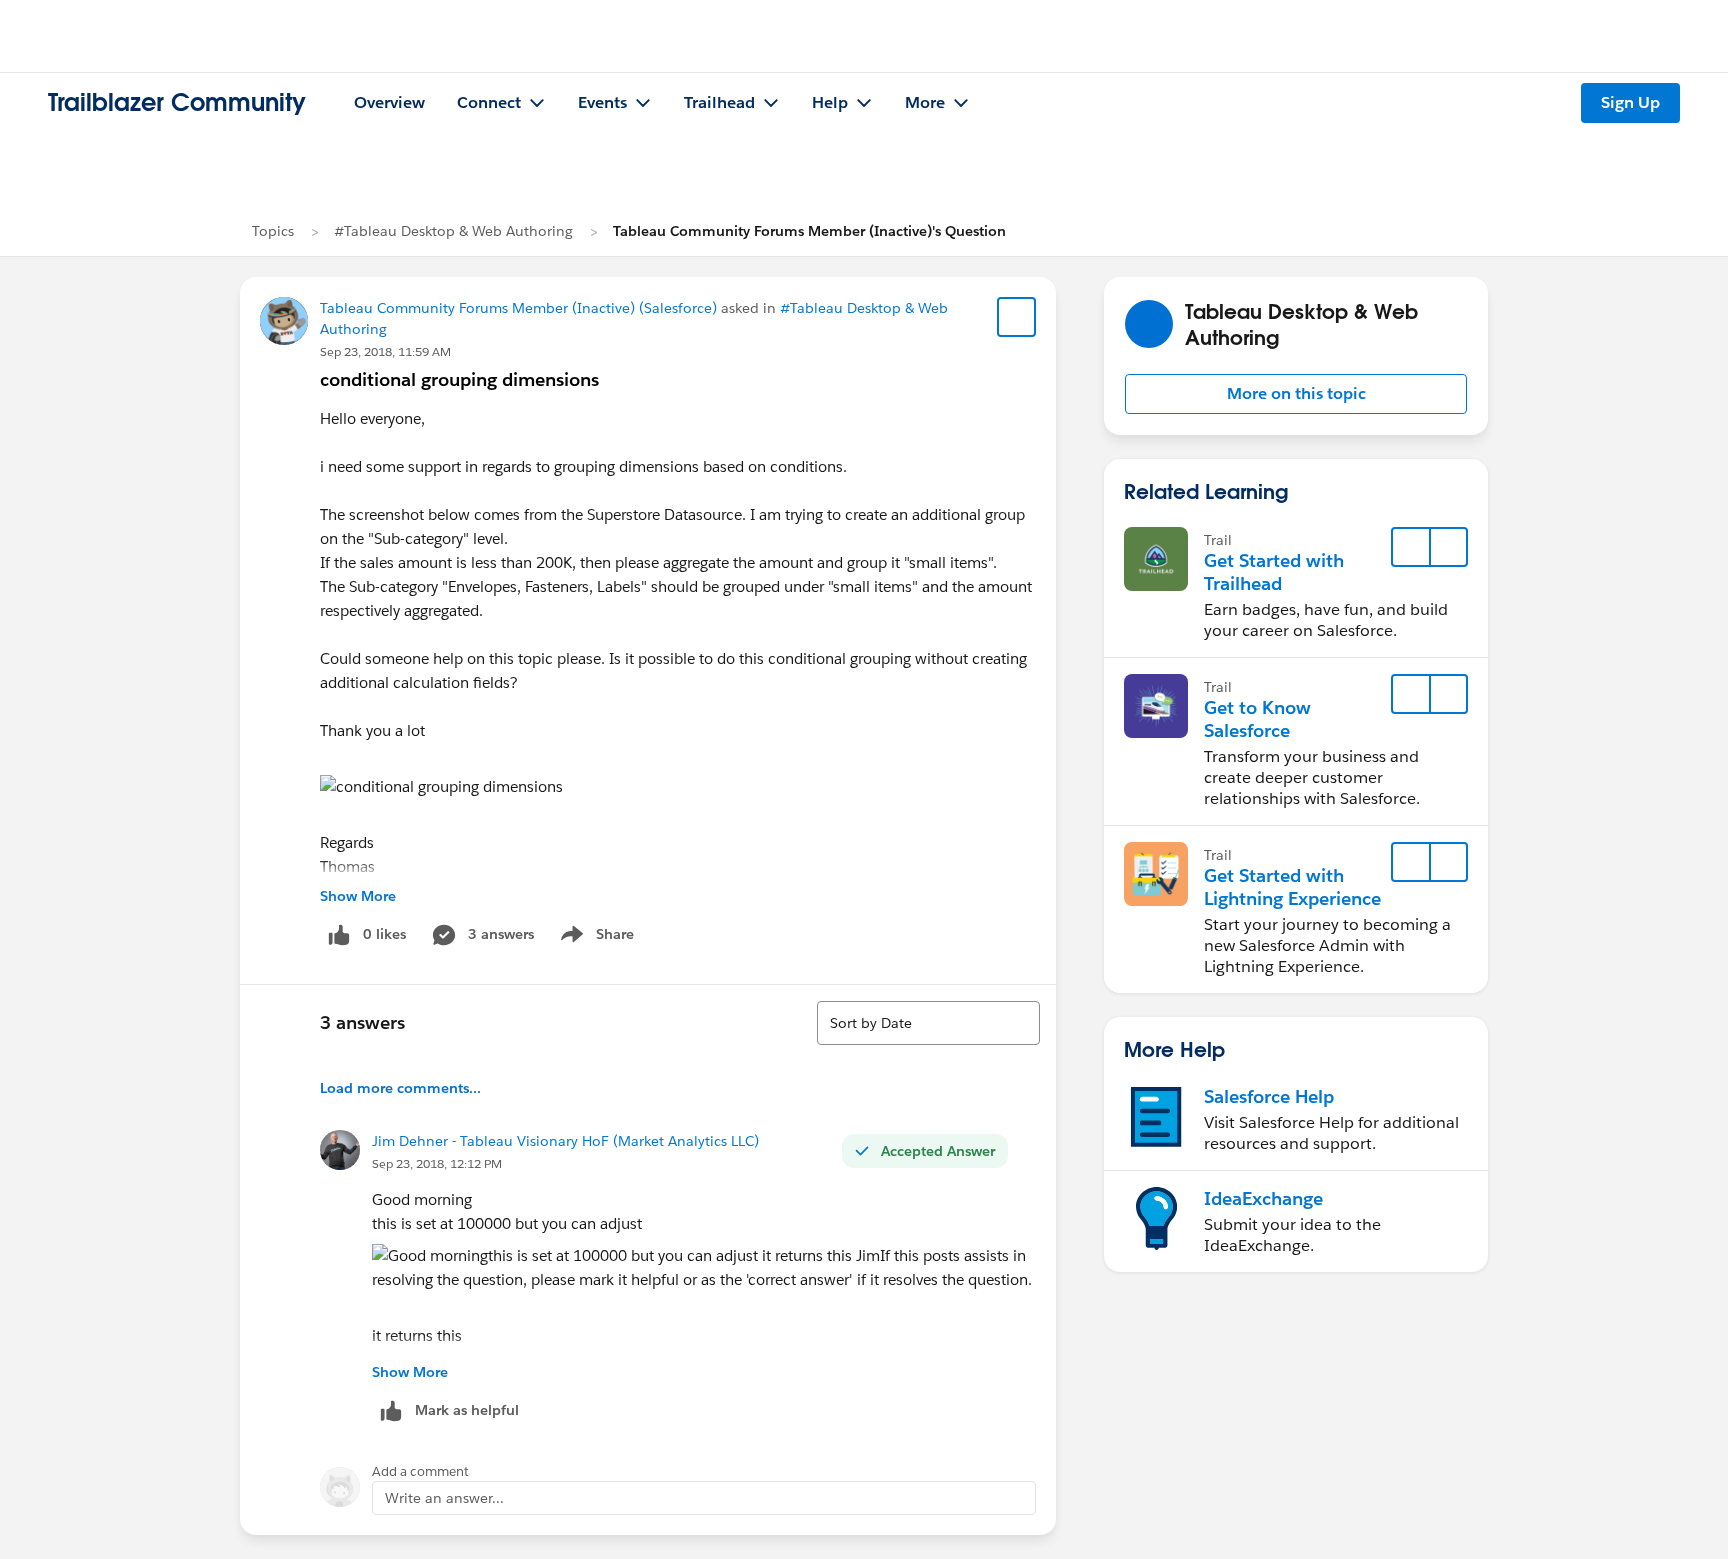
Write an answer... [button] (444, 1498)
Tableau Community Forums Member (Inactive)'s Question (809, 231)
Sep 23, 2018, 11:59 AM (385, 351)
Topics (273, 231)
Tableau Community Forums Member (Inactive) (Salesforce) (518, 308)
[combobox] (928, 1023)
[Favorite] (1017, 317)
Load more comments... (400, 1088)
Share (594, 938)
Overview (389, 102)
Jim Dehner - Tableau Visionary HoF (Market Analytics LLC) (565, 1141)
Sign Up (1630, 102)
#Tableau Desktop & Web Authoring (453, 231)
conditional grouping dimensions (459, 379)
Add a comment (420, 1471)
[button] (1296, 394)
